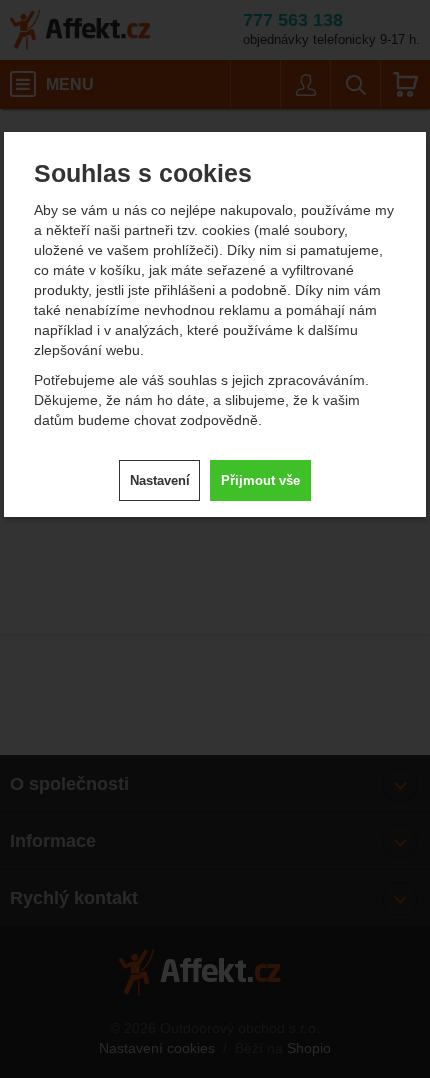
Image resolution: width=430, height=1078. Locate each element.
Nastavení (160, 480)
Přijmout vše (260, 480)
